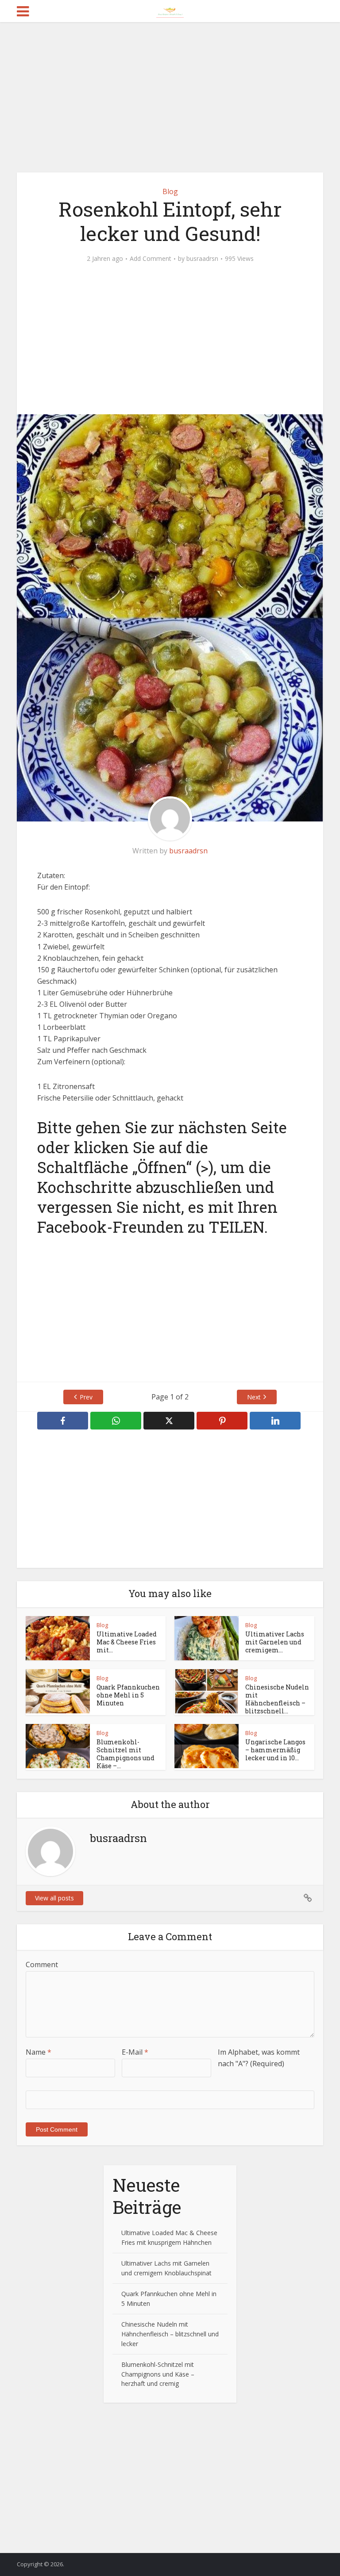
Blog (170, 191)
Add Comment (151, 259)
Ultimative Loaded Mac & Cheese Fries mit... (127, 1642)
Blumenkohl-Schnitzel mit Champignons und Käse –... (126, 1754)
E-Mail (135, 2052)
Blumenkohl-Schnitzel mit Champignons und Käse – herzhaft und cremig (158, 2374)
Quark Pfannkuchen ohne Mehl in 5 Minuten (128, 1695)
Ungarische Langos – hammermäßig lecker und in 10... (275, 1750)
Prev (86, 1397)
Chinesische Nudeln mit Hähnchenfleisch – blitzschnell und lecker (170, 2334)
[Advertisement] (170, 97)
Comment (42, 1964)
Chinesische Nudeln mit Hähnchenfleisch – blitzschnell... (277, 1699)
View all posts (54, 1898)
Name (39, 2052)
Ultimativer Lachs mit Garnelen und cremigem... (275, 1642)
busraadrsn (202, 259)
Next (254, 1397)
